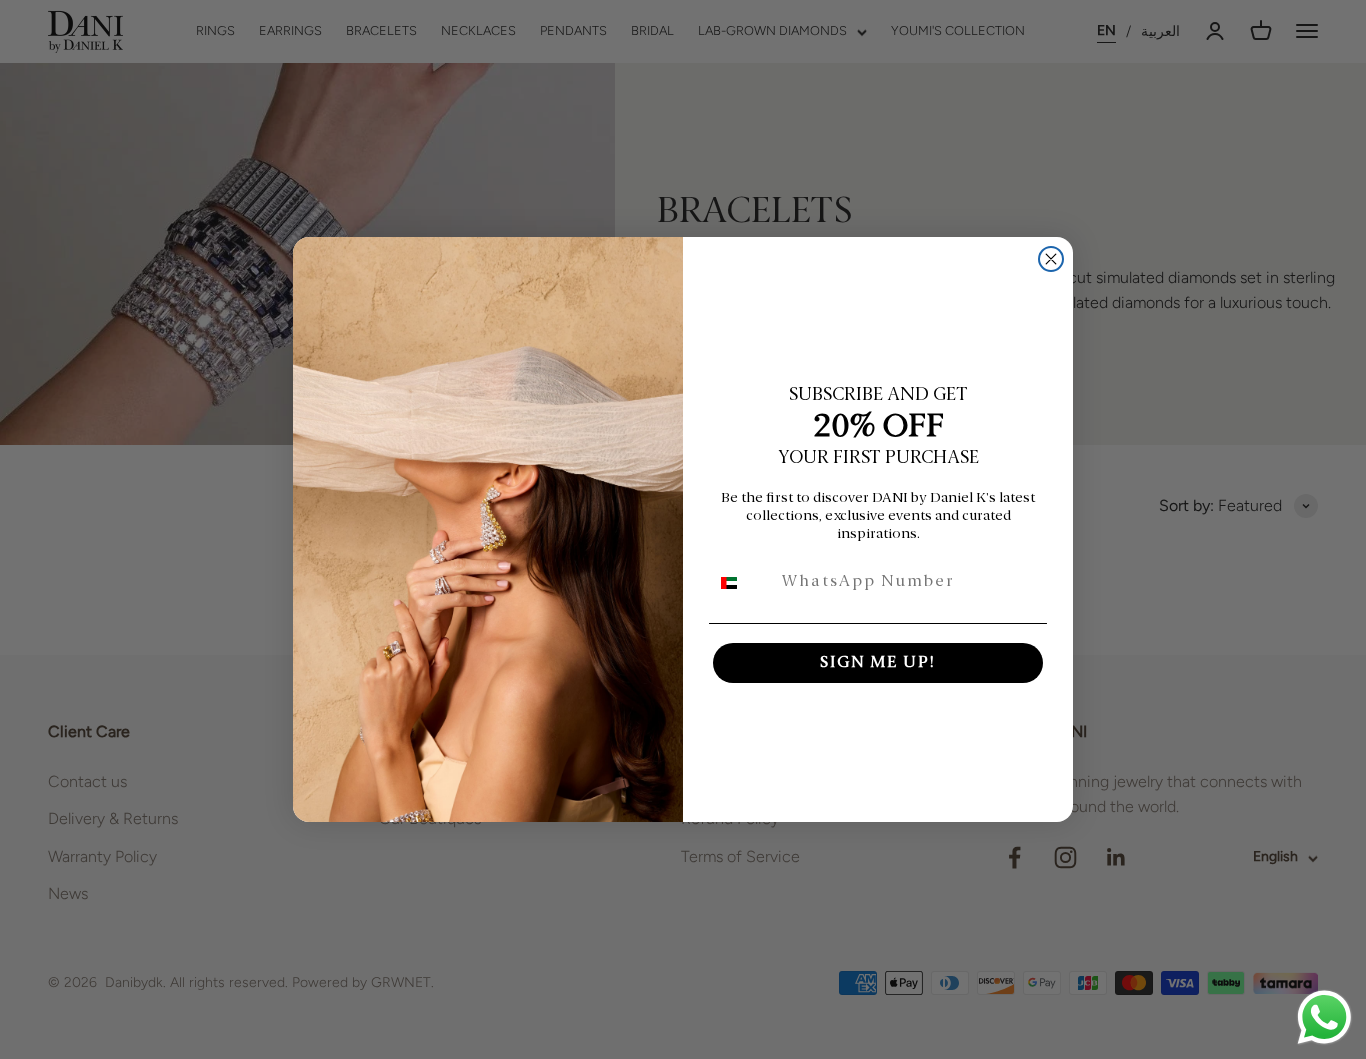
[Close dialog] (1051, 259)
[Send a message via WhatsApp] (1324, 1017)
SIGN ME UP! (878, 663)
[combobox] (741, 583)
